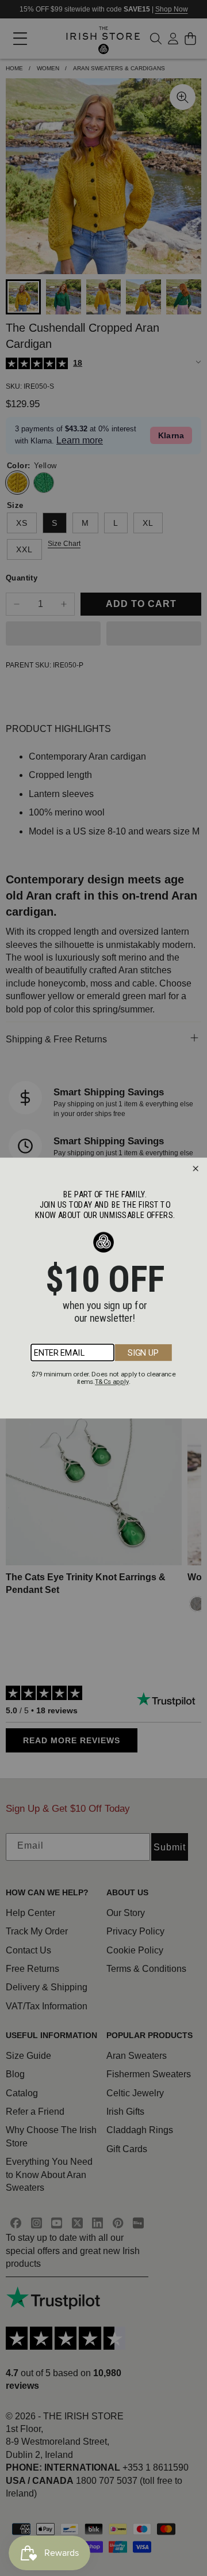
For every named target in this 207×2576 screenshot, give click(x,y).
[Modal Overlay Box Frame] (103, 1288)
